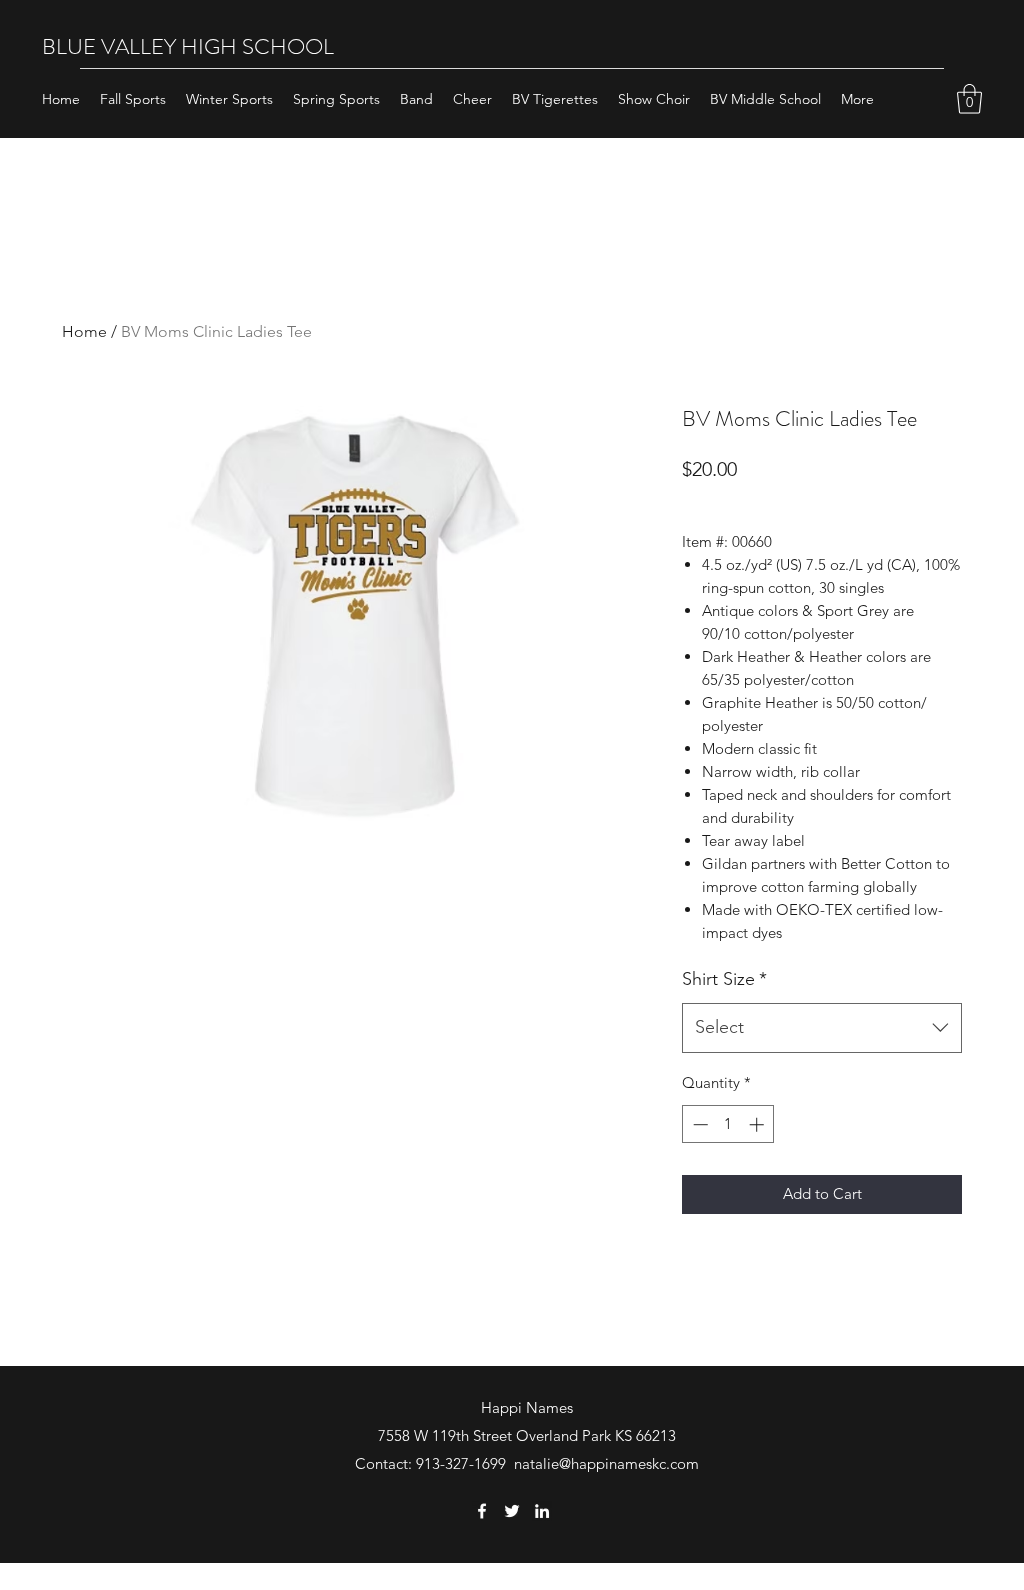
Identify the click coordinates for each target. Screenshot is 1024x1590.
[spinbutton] (728, 1124)
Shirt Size (724, 979)
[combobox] (822, 1028)
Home (84, 331)
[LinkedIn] (542, 1511)
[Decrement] (698, 1124)
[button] (969, 99)
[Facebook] (482, 1511)
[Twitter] (512, 1511)
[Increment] (758, 1124)
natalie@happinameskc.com (606, 1463)
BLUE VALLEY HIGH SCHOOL (188, 46)
